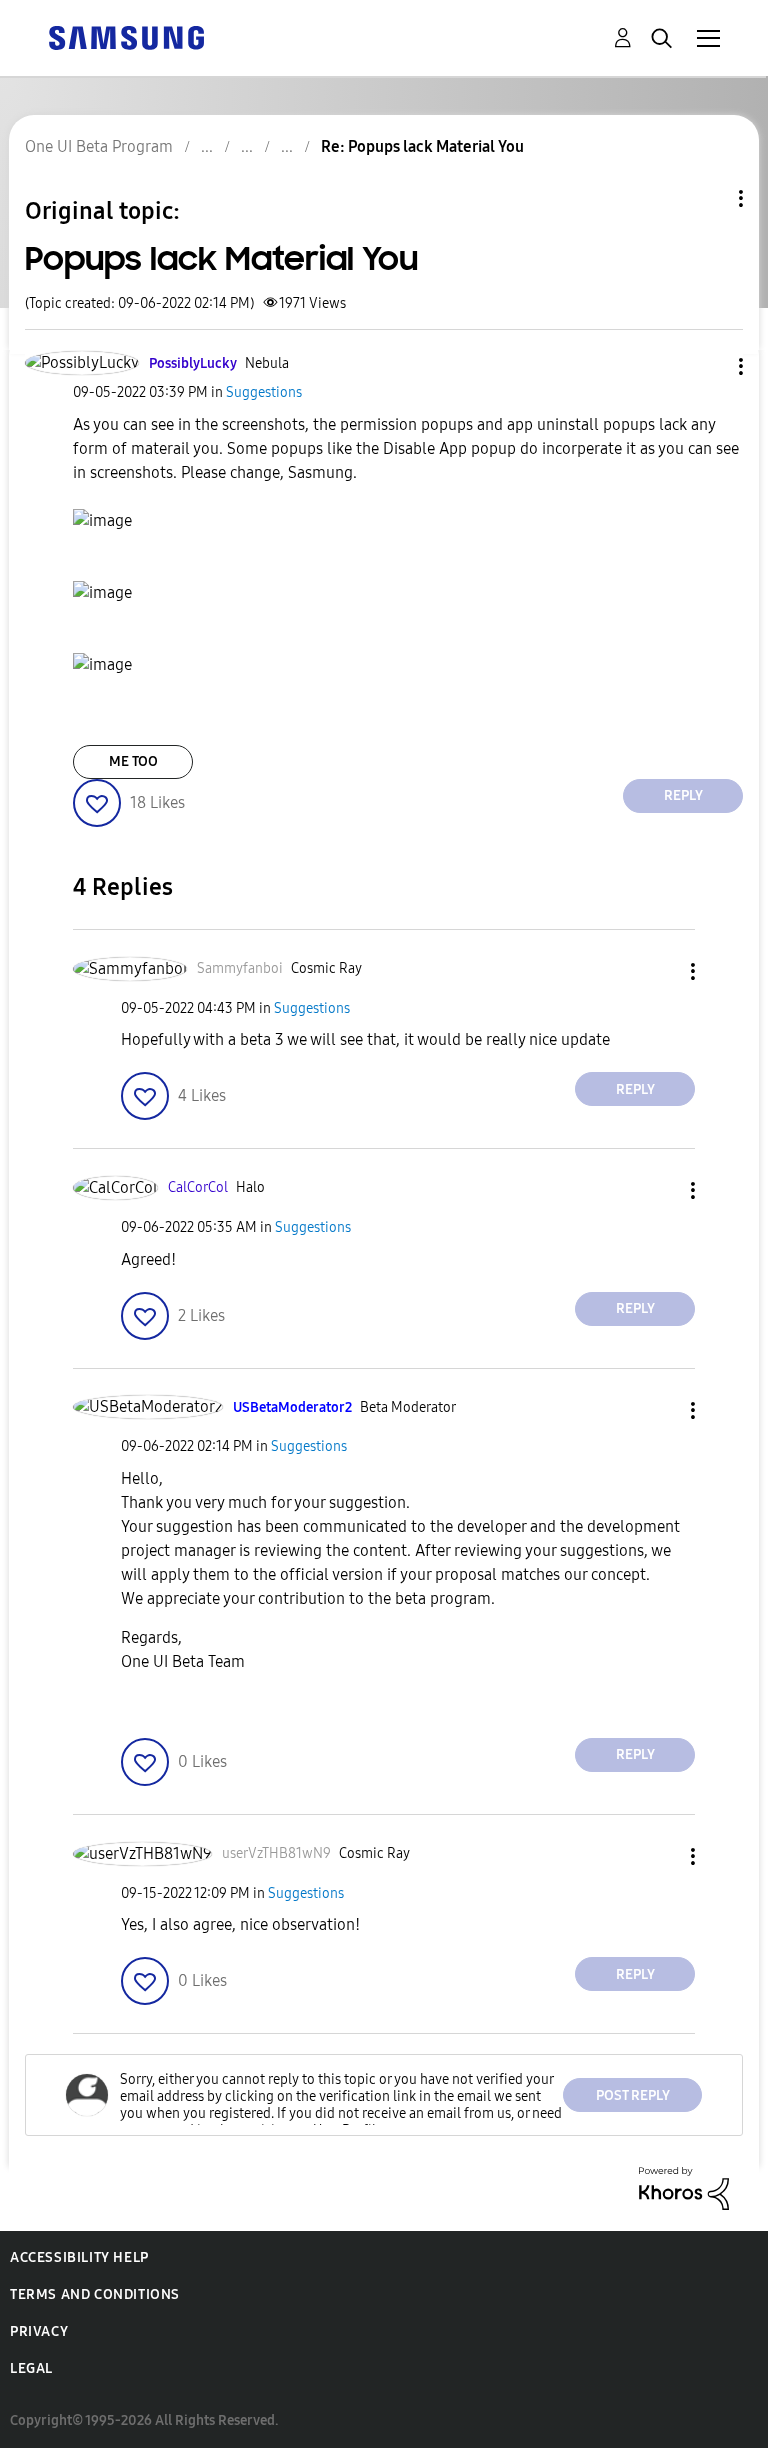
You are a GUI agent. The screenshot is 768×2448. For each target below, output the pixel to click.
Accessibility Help (79, 2257)
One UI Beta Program (99, 146)
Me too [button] (133, 761)
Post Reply (633, 2095)
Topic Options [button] (707, 198)
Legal (31, 2368)
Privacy (39, 2331)
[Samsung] (126, 36)
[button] (708, 366)
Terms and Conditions (95, 2294)
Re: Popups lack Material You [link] (422, 146)
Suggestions (264, 392)
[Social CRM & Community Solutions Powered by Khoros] (684, 2187)
